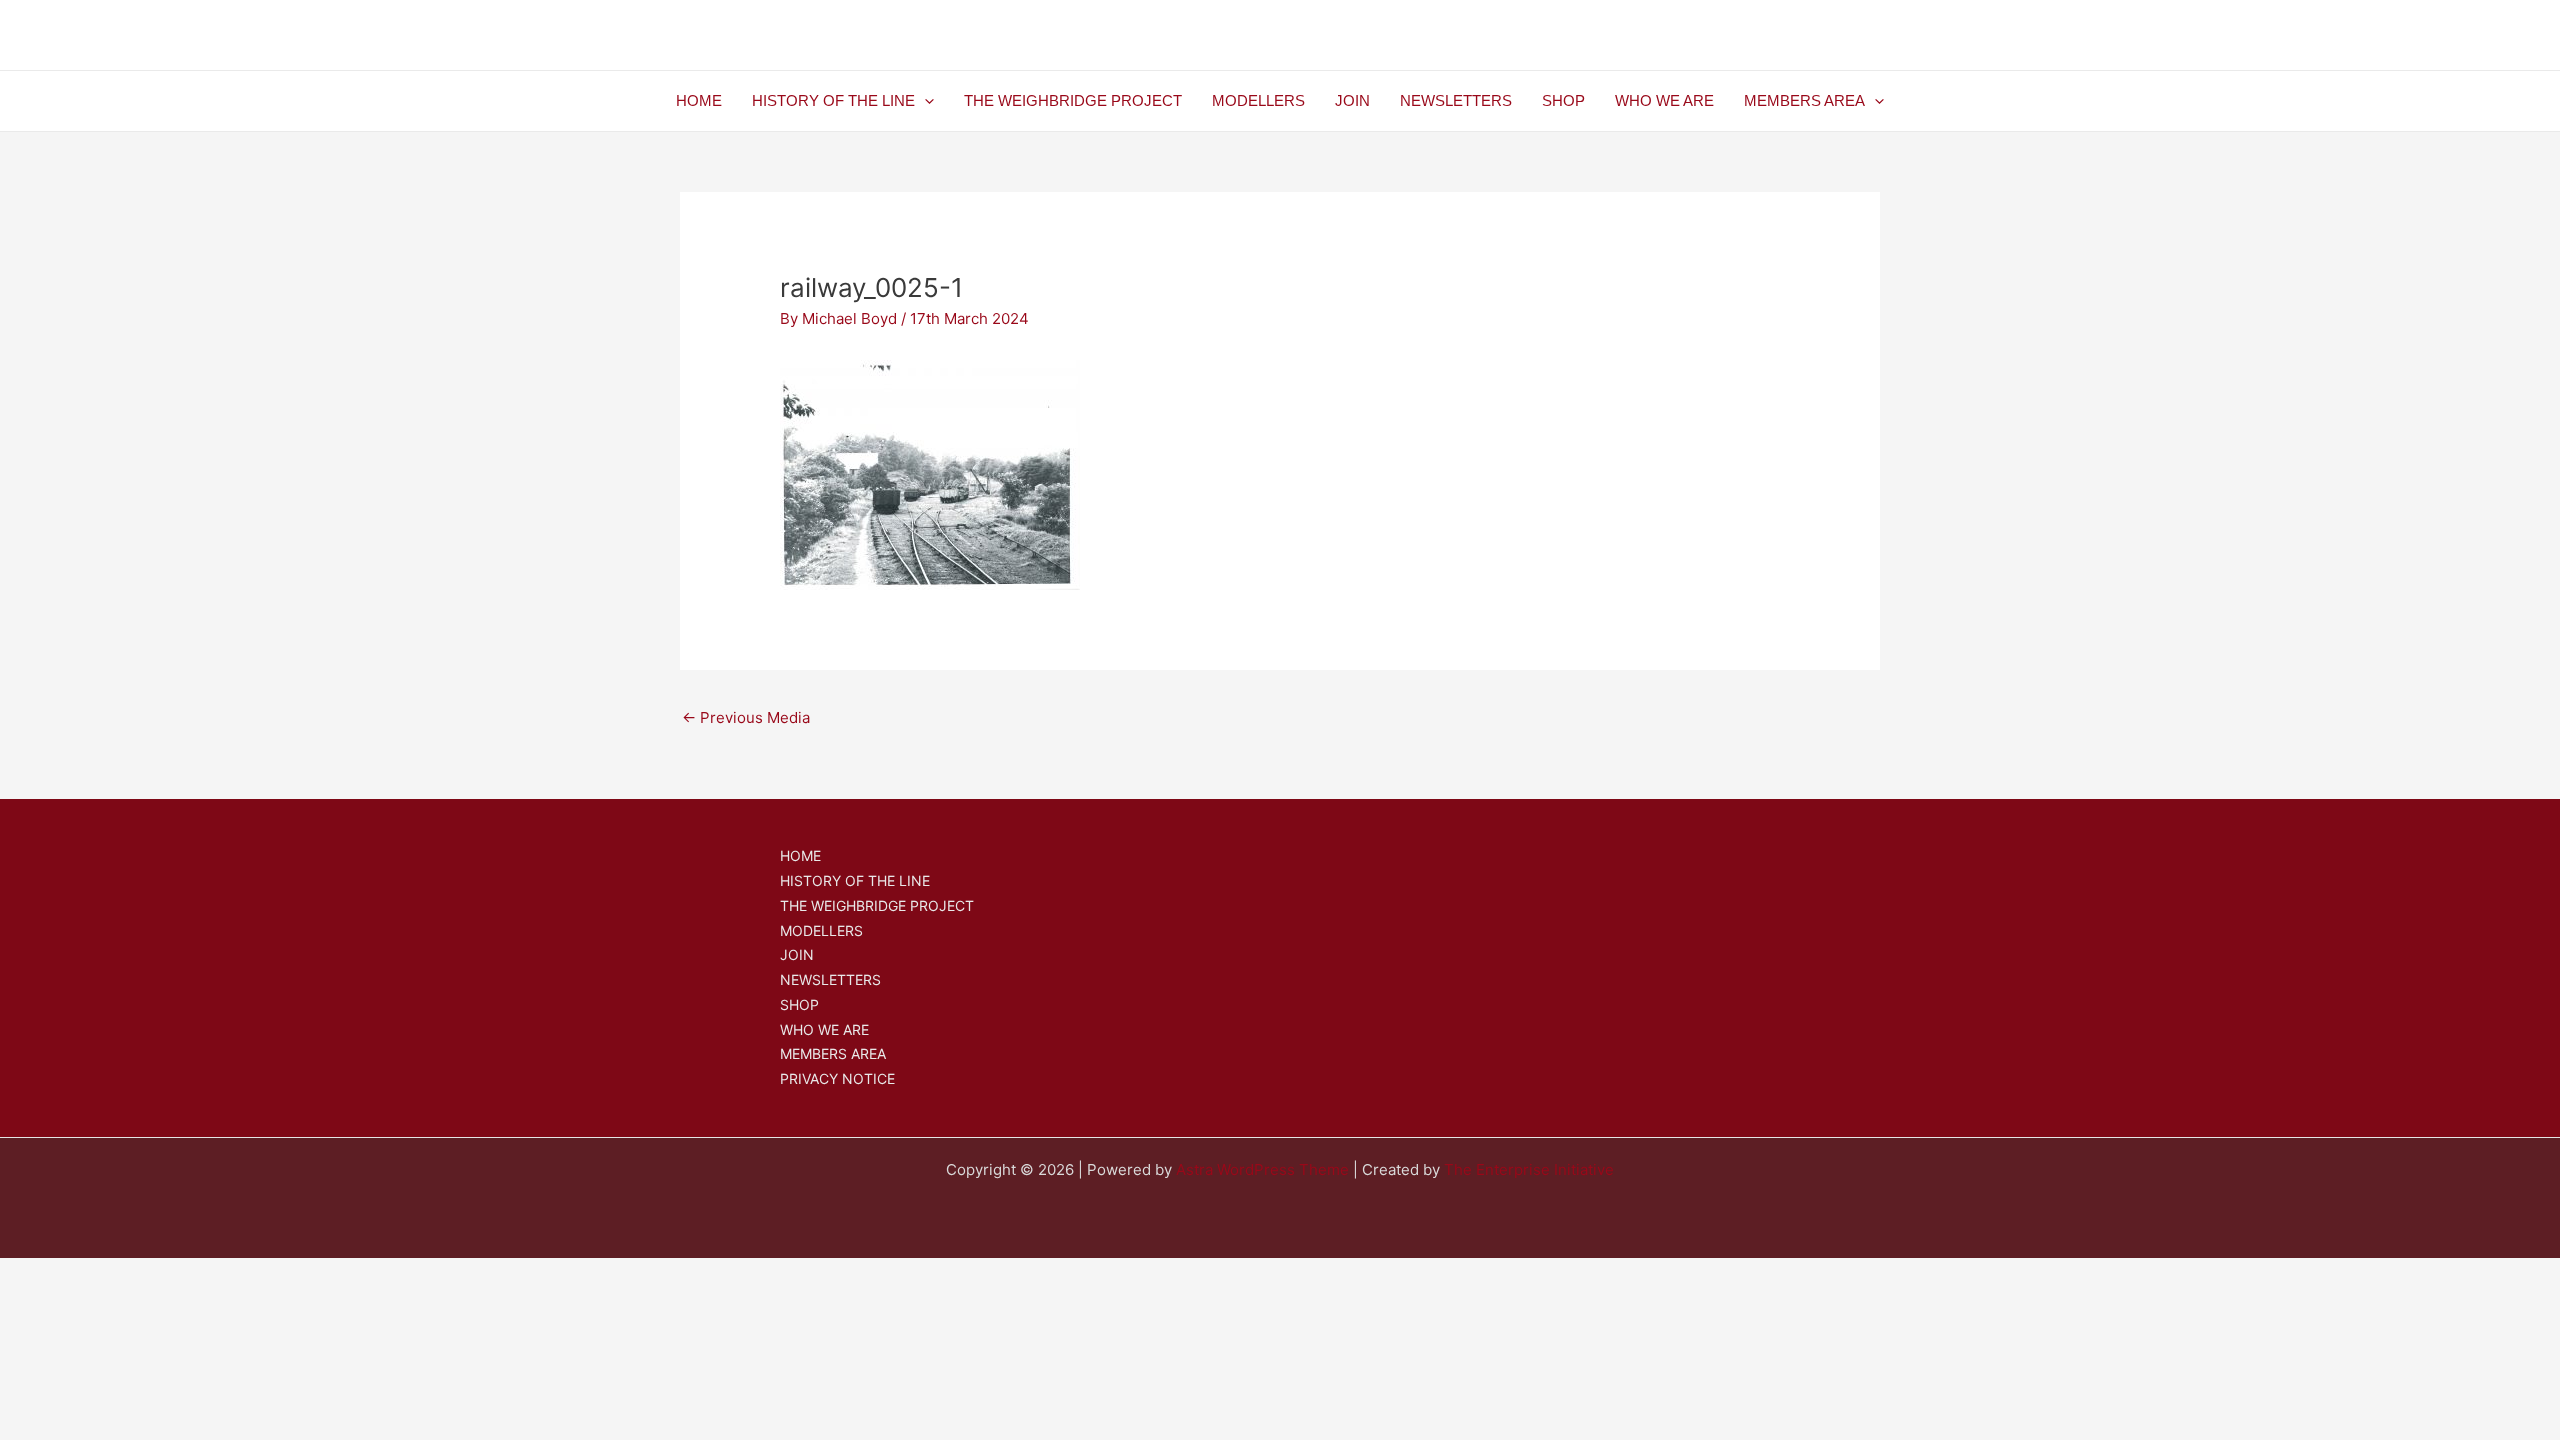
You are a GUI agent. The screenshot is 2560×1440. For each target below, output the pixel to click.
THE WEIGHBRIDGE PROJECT (1073, 100)
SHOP (1563, 100)
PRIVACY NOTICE (837, 1078)
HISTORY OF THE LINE (833, 100)
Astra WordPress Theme (1262, 1169)
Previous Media (746, 717)
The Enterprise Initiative (1529, 1169)
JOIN (1352, 100)
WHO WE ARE (1664, 100)
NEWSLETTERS (1456, 100)
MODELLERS (1258, 100)
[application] (924, 101)
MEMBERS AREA (1804, 100)
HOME (699, 100)
